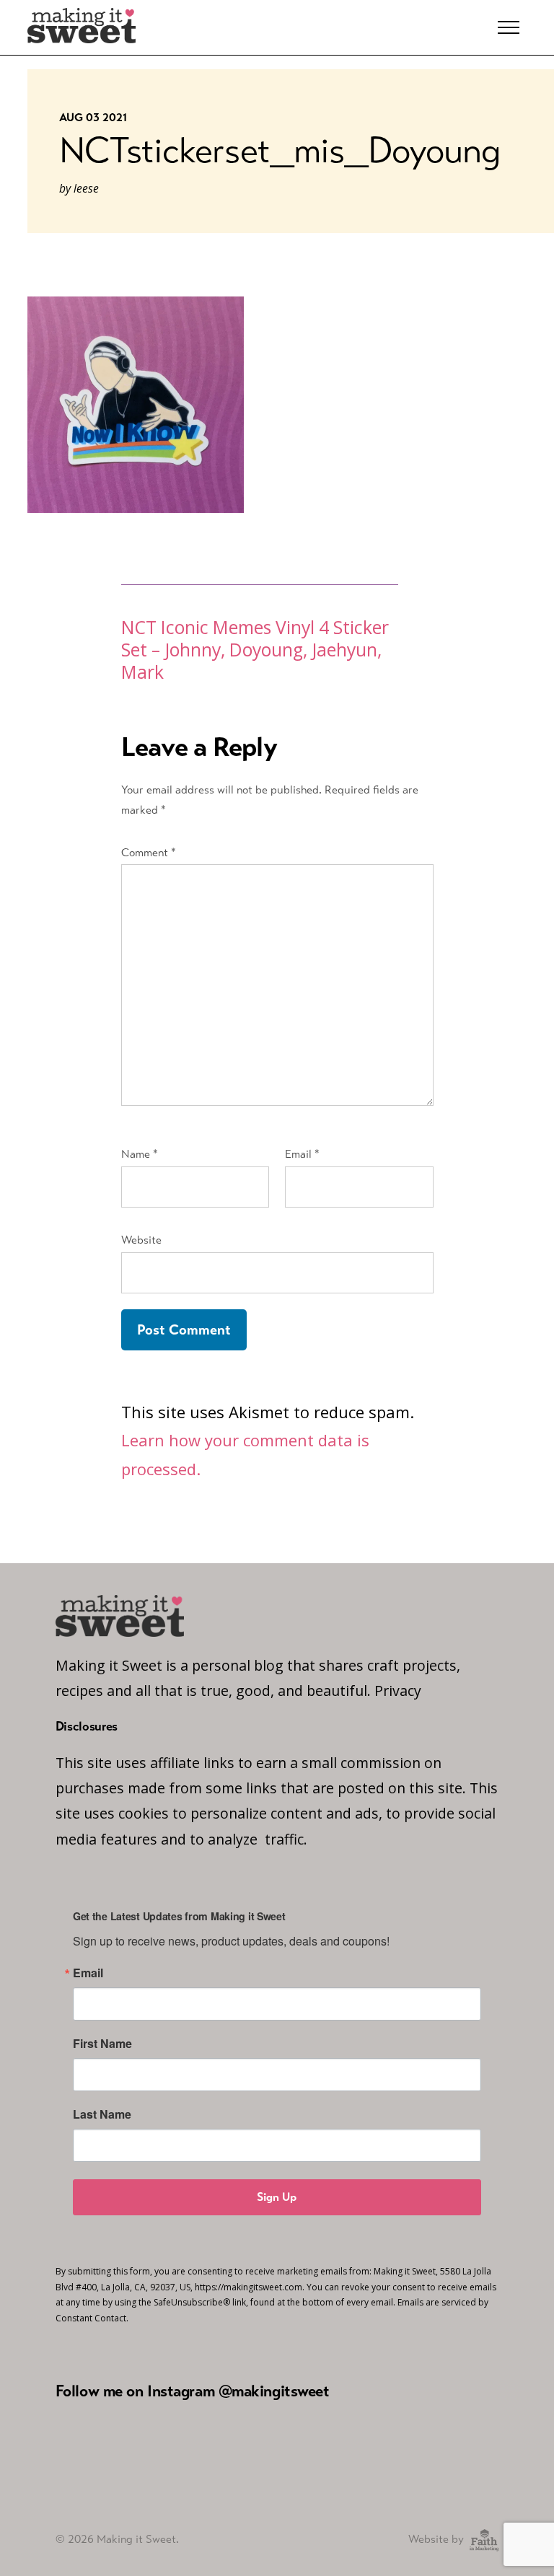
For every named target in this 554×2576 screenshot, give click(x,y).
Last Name (102, 2114)
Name (140, 1154)
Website (141, 1240)
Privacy (398, 1691)
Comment (149, 852)
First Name (102, 2044)
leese (86, 188)
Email (302, 1154)
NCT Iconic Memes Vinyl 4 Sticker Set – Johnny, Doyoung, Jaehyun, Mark (255, 650)
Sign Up (277, 2197)
